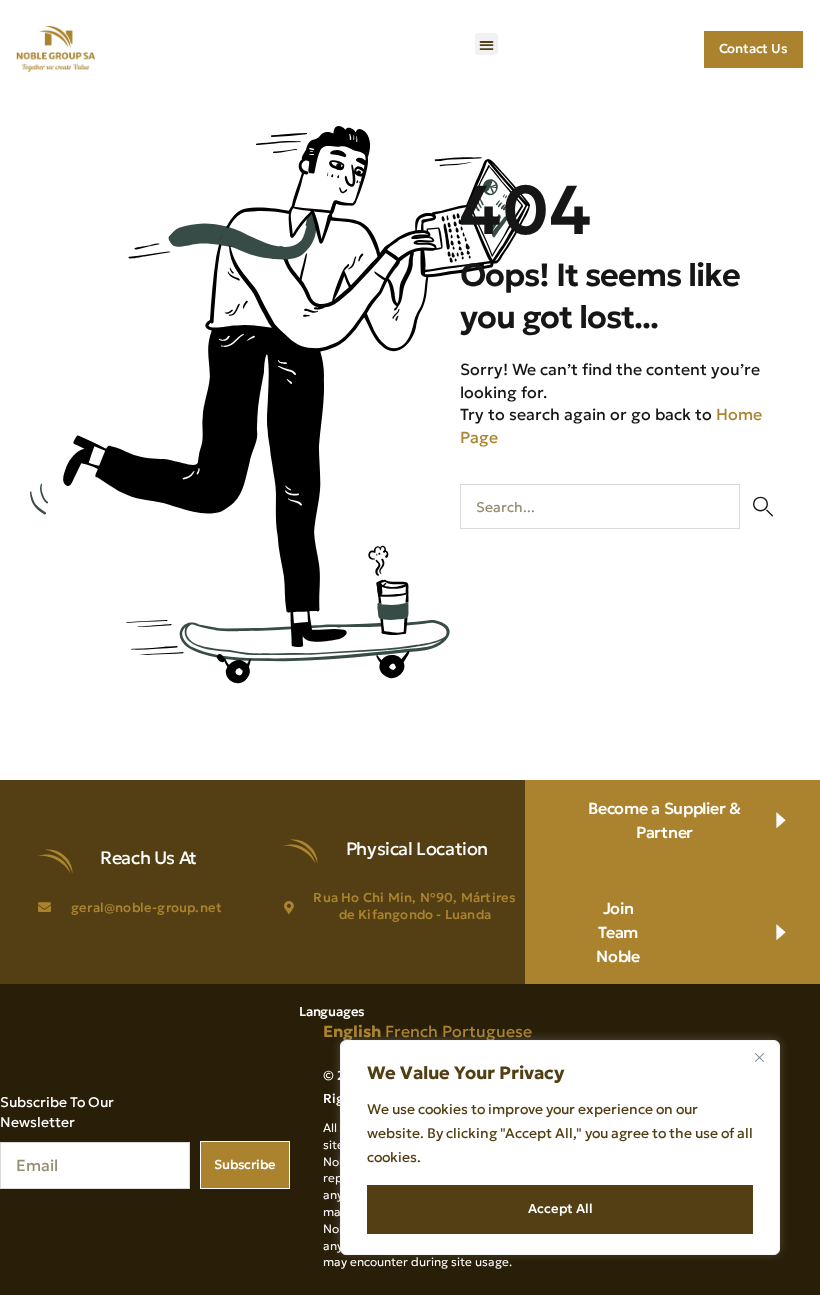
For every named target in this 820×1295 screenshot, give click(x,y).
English (352, 1031)
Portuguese (487, 1031)
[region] (560, 1147)
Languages (332, 1011)
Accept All (560, 1208)
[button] (486, 44)
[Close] (759, 1057)
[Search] (762, 506)
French (411, 1031)
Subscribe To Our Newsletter (57, 1112)
